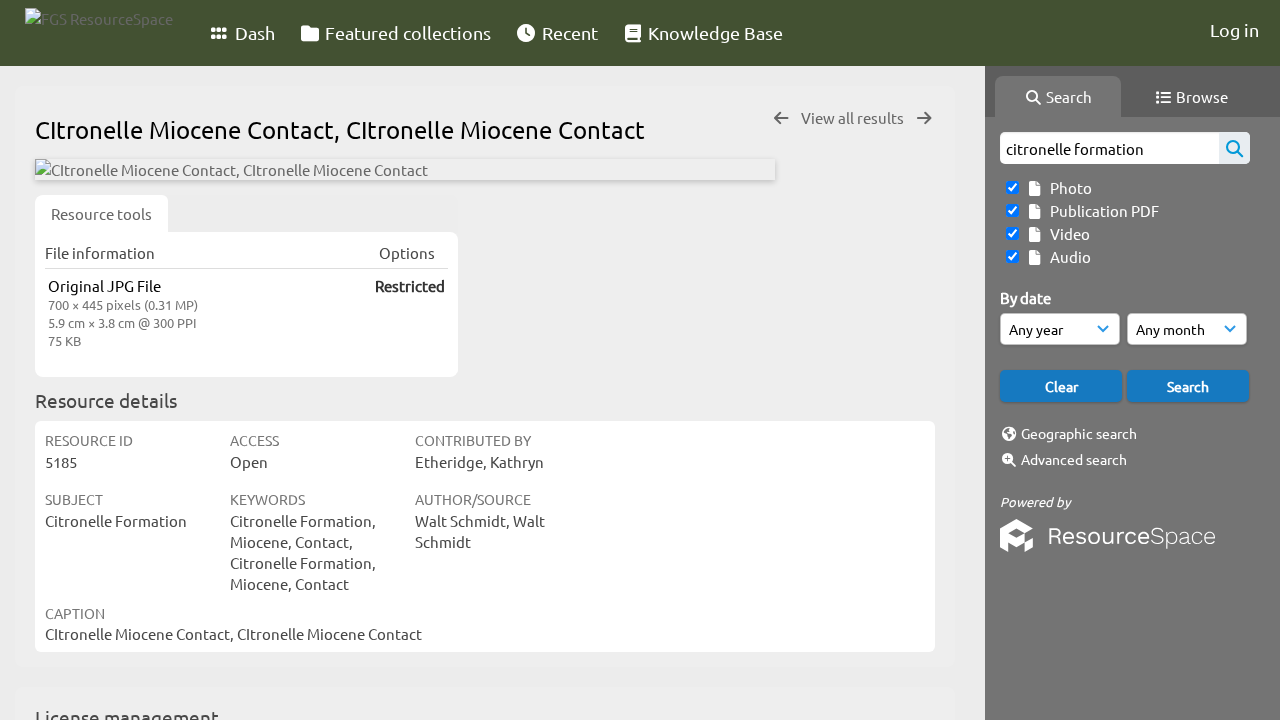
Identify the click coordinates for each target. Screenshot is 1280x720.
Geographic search (1079, 433)
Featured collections (406, 32)
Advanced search (1074, 459)
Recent (568, 32)
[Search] (1234, 148)
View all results (854, 117)
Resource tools (101, 213)
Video (1067, 233)
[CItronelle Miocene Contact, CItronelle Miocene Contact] (405, 169)
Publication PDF (1101, 210)
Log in (1234, 29)
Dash (253, 32)
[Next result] (924, 118)
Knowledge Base (713, 32)
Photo (1068, 187)
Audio (1067, 256)
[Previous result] (781, 118)
